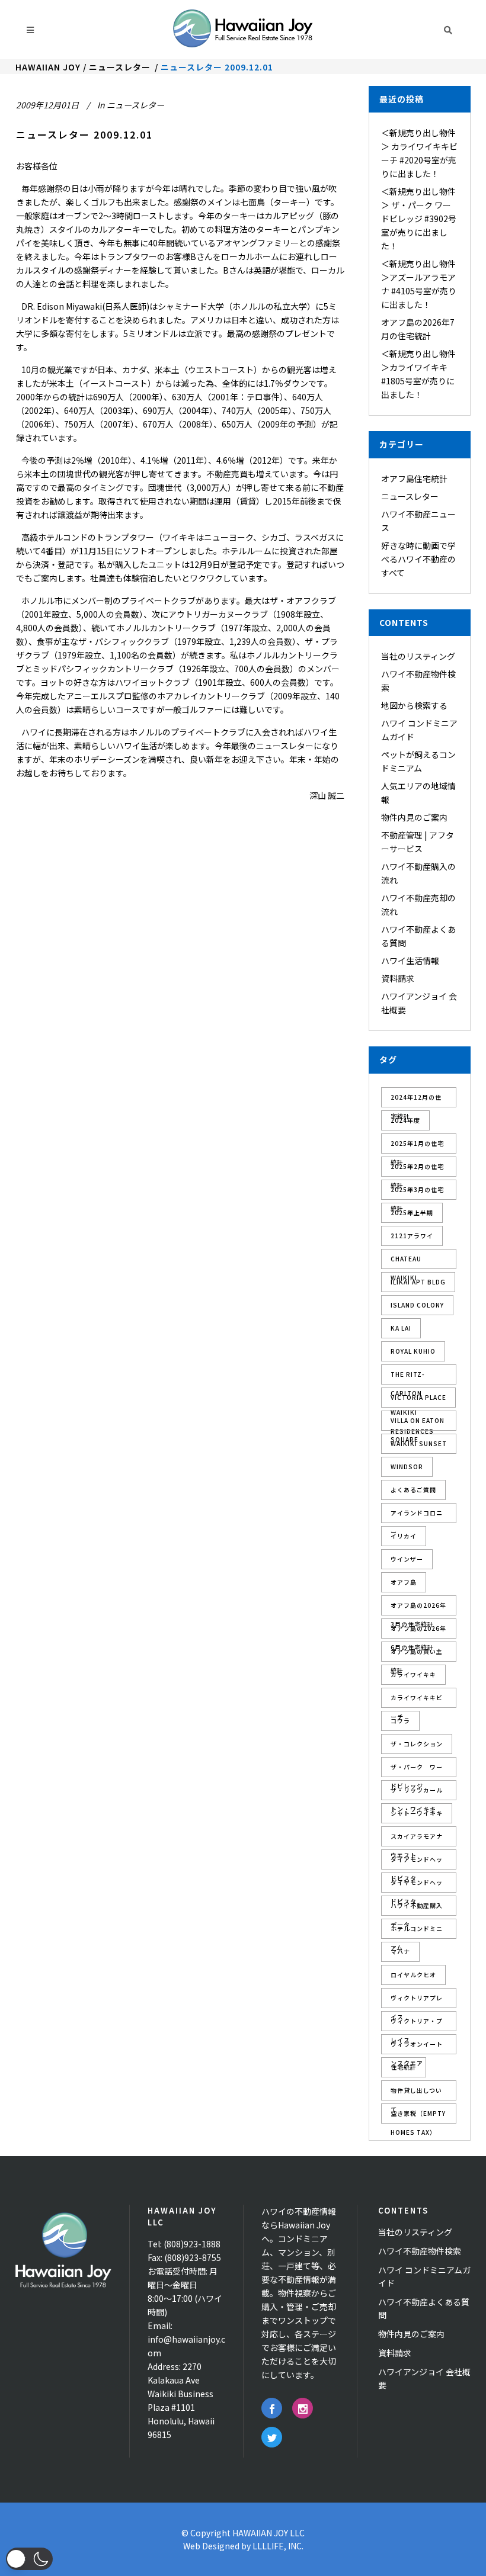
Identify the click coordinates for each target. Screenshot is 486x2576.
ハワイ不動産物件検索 (420, 2251)
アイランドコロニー (417, 1516)
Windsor (407, 1467)
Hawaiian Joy (48, 67)
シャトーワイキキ (417, 1813)
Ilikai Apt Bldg (418, 1282)
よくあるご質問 (413, 1490)
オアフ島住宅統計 (414, 478)
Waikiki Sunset (419, 1443)
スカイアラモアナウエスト (417, 1839)
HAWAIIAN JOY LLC (268, 2533)
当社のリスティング (418, 656)
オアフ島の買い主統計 (417, 1654)
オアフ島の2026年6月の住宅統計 (418, 1631)
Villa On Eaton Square (418, 1423)
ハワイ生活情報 (410, 961)
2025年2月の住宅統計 (417, 1169)
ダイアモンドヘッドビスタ (417, 1862)
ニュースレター (120, 67)
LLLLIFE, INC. (278, 2546)
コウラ (400, 1721)
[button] (29, 2559)
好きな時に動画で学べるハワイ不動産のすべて (418, 559)
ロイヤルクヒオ (413, 1975)
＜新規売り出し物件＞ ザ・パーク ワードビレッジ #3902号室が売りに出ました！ (419, 219)
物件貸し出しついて (416, 2093)
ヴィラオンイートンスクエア (417, 2047)
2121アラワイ (412, 1236)
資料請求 (398, 978)
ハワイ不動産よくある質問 (424, 2308)
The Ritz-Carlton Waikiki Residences (412, 1377)
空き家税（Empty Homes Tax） (418, 2116)
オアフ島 (404, 1582)
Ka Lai (401, 1328)
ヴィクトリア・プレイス (417, 2024)
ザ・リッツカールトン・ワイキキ (417, 1793)
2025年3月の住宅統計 (417, 1192)
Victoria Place (418, 1397)
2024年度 (405, 1120)
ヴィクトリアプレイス (417, 2001)
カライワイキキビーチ (417, 1700)
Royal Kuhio (413, 1351)
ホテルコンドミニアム (417, 1931)
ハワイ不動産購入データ (417, 1908)
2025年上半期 (412, 1212)
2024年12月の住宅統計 (416, 1100)
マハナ (400, 1952)
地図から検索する (414, 705)
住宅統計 (404, 2067)
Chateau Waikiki (406, 1262)
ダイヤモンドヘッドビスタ (417, 1885)
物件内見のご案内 (414, 817)
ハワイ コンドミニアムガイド (424, 2276)
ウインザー (407, 1559)
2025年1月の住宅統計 (417, 1146)
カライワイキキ (413, 1674)
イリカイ (404, 1536)
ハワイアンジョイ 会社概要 (424, 2378)
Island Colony (417, 1305)
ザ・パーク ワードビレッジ (417, 1770)
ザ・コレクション (417, 1744)
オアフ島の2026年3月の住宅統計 (418, 1608)
